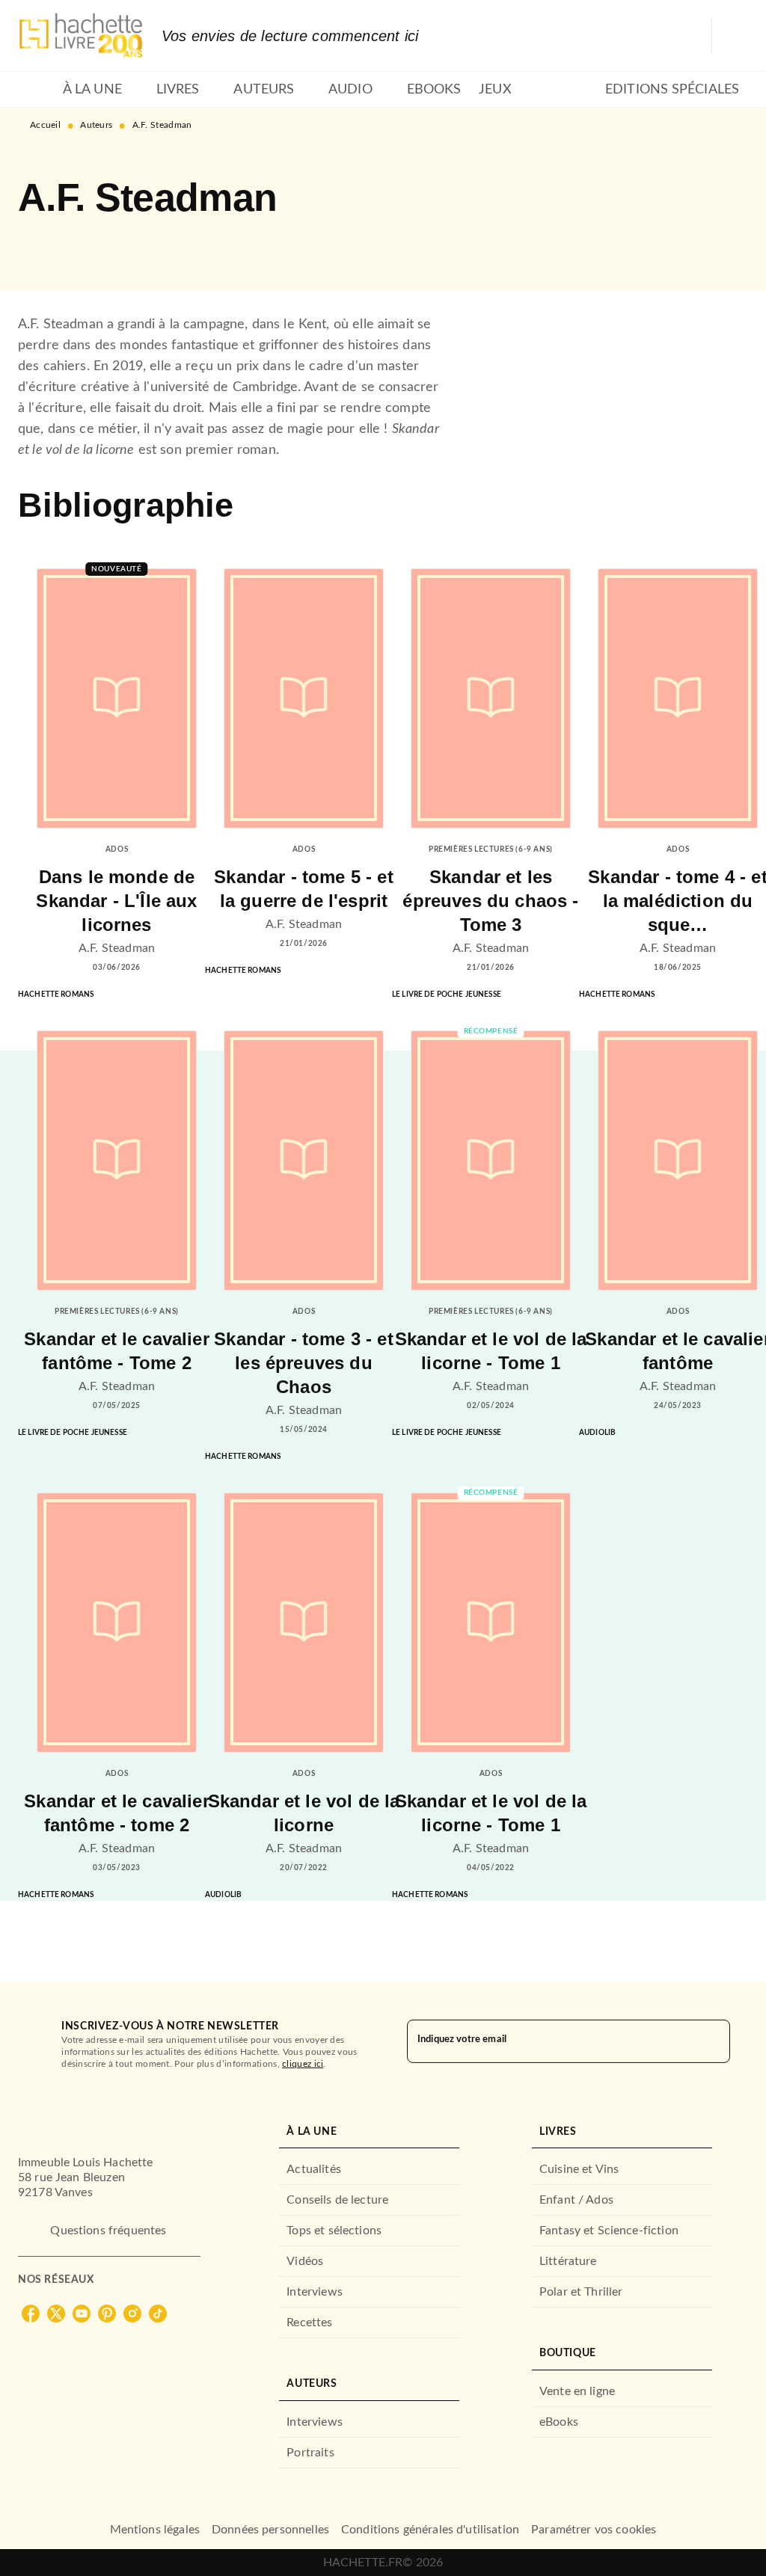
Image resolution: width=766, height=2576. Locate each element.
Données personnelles (270, 2530)
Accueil (45, 125)
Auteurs (96, 125)
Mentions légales (155, 2530)
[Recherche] (730, 36)
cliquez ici (303, 2064)
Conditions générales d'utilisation (430, 2530)
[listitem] (31, 2314)
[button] (42, 247)
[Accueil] (81, 36)
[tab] (36, 90)
